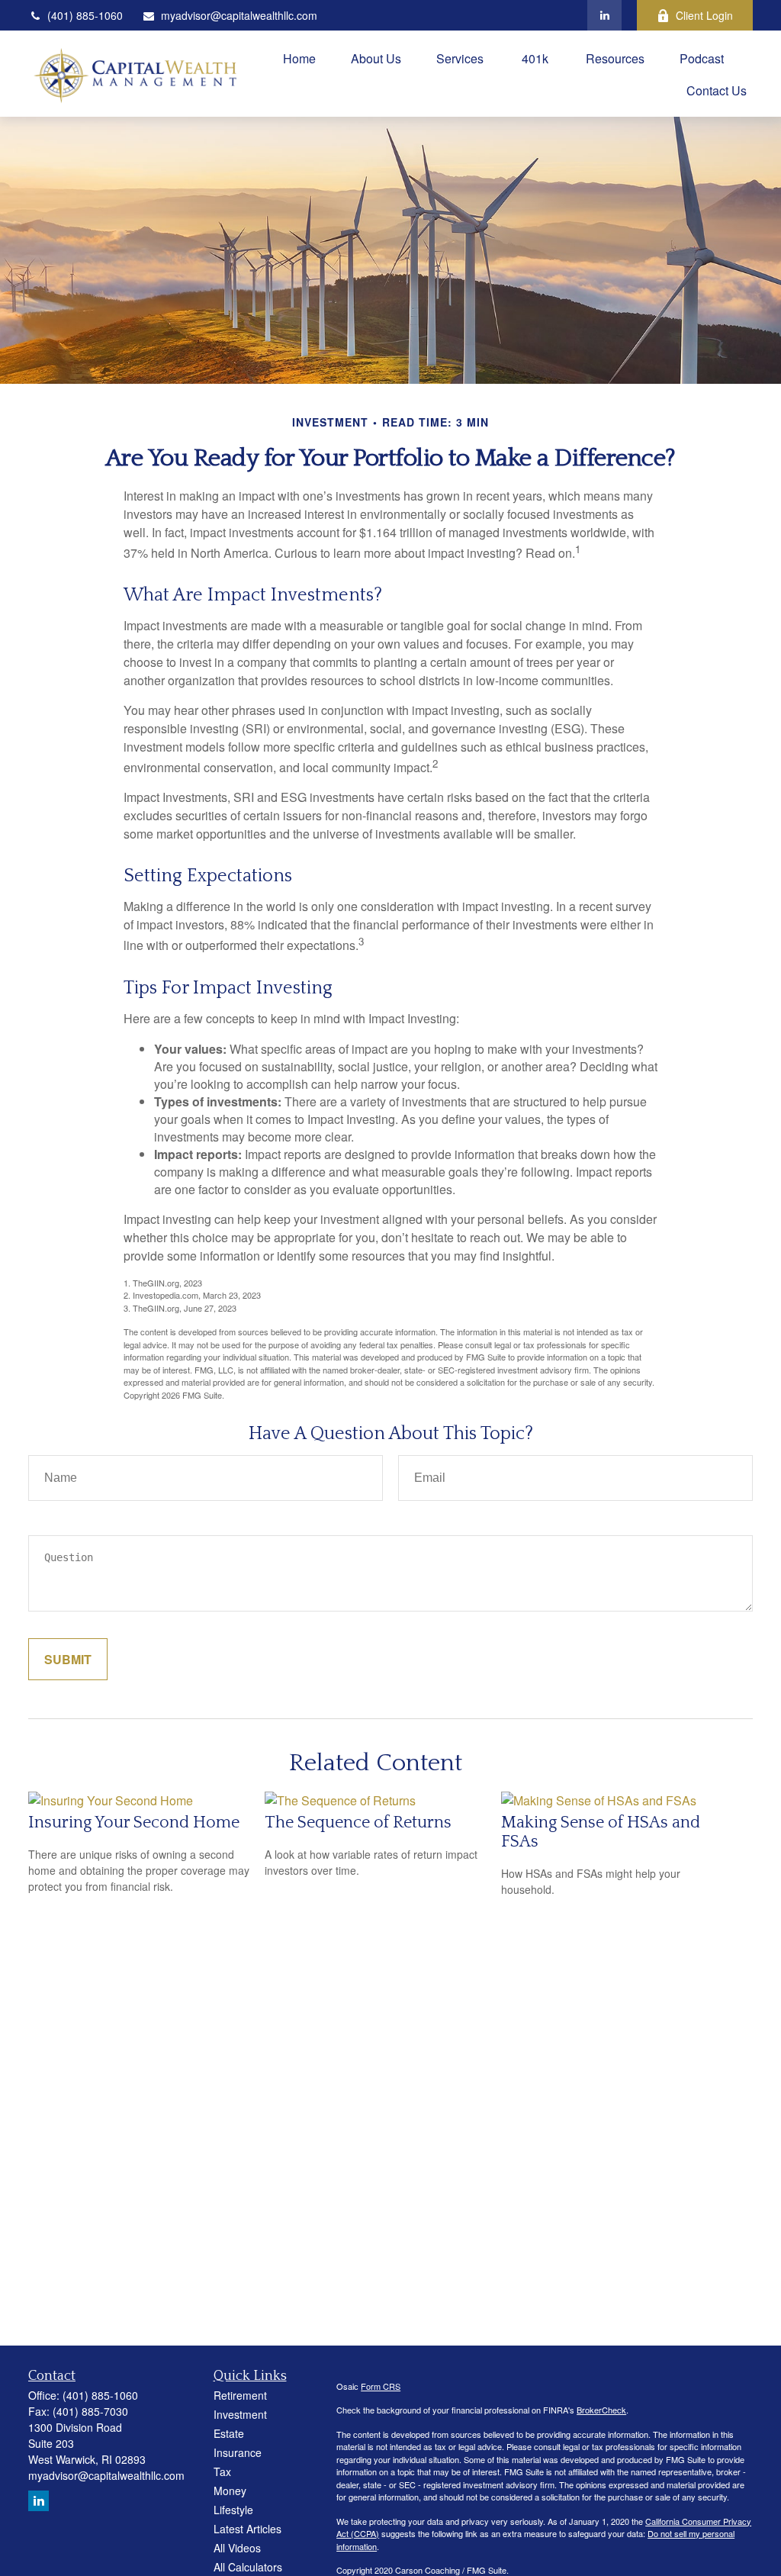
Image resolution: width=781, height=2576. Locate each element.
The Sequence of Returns (358, 1823)
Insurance (238, 2452)
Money (230, 2491)
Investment (240, 2414)
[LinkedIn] (604, 15)
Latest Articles (247, 2529)
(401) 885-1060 (85, 15)
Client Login (704, 15)
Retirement (240, 2395)
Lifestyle (233, 2510)
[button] (299, 58)
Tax (222, 2471)
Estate (229, 2433)
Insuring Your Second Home (134, 1823)
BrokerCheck (601, 2410)
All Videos (237, 2548)
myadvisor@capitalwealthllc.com (239, 15)
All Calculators (248, 2567)
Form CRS (381, 2386)
